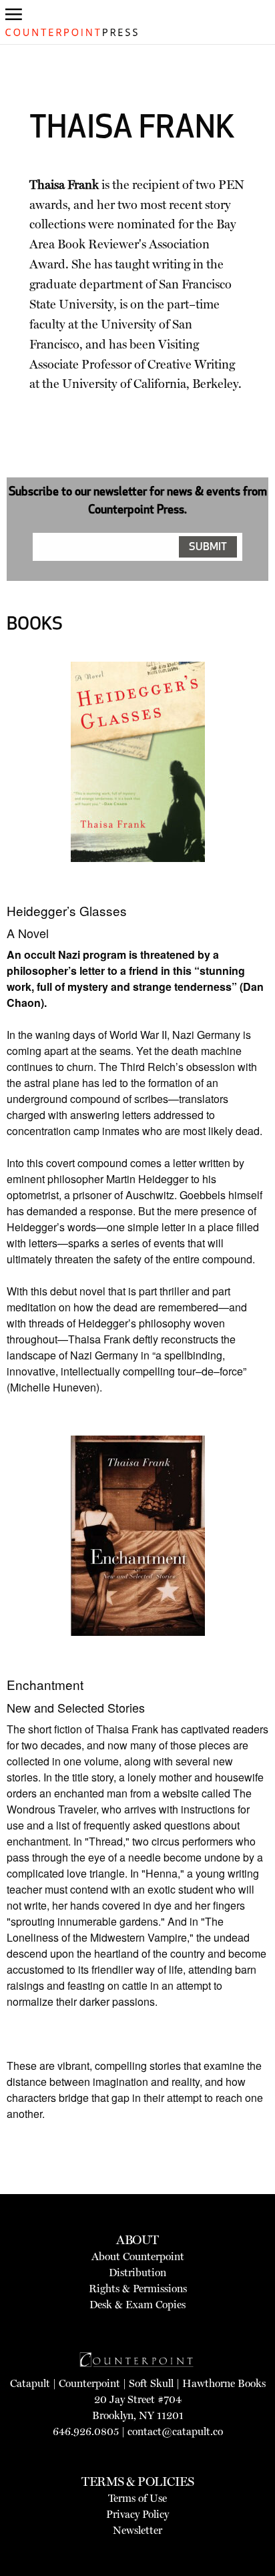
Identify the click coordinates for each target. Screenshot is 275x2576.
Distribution (137, 2273)
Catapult (30, 2383)
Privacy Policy (137, 2514)
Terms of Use (137, 2498)
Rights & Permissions (138, 2289)
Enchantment (45, 1684)
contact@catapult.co (175, 2431)
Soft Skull (151, 2383)
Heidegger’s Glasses (67, 910)
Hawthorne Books (224, 2383)
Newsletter (137, 2530)
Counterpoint (89, 2383)
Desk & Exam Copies (137, 2305)
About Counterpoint (138, 2257)
